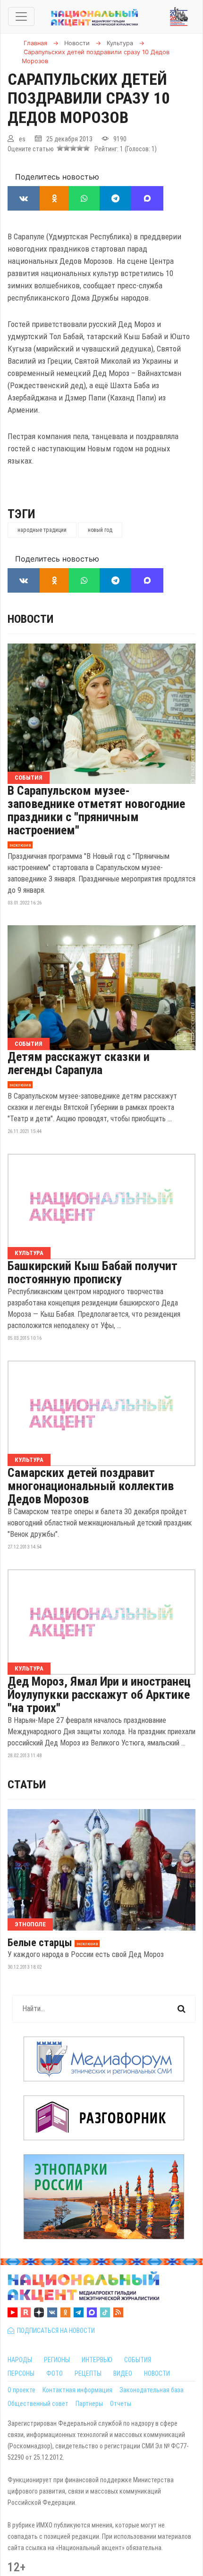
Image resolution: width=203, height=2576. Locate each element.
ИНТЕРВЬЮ (97, 2360)
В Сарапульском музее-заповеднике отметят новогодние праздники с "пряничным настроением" (96, 810)
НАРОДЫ (20, 2360)
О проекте (21, 2390)
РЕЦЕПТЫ (88, 2373)
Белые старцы (40, 1943)
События (29, 778)
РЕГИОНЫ (57, 2360)
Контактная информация (77, 2390)
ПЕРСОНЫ (21, 2373)
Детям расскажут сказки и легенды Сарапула (79, 1063)
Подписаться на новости (55, 2331)
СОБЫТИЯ (138, 2360)
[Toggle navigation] (21, 16)
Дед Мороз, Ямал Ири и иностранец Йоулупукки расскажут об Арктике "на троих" (99, 1695)
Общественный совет (38, 2404)
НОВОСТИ (157, 2373)
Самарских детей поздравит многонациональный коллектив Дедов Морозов (91, 1486)
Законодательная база (152, 2390)
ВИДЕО (123, 2373)
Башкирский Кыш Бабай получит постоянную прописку (93, 1272)
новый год (100, 530)
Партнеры (89, 2404)
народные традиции (42, 530)
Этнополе (30, 1924)
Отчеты (121, 2404)
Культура (29, 1253)
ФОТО (55, 2373)
